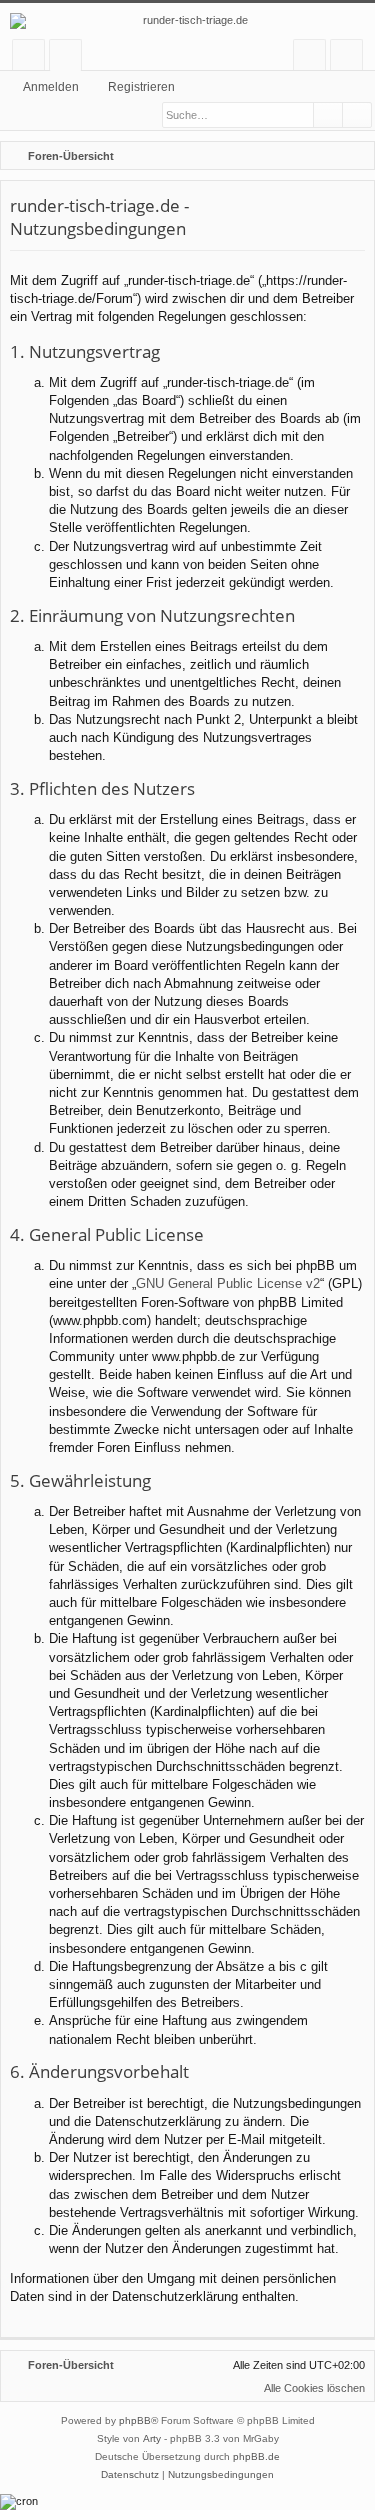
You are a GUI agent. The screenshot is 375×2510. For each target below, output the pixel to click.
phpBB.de (256, 2456)
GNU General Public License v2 (228, 1283)
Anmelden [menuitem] (313, 58)
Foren (69, 58)
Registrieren (141, 87)
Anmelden (51, 87)
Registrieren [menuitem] (350, 58)
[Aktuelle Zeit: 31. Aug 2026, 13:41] (330, 156)
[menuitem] (356, 156)
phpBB (135, 2420)
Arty (152, 2438)
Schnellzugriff (32, 58)
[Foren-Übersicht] (187, 21)
